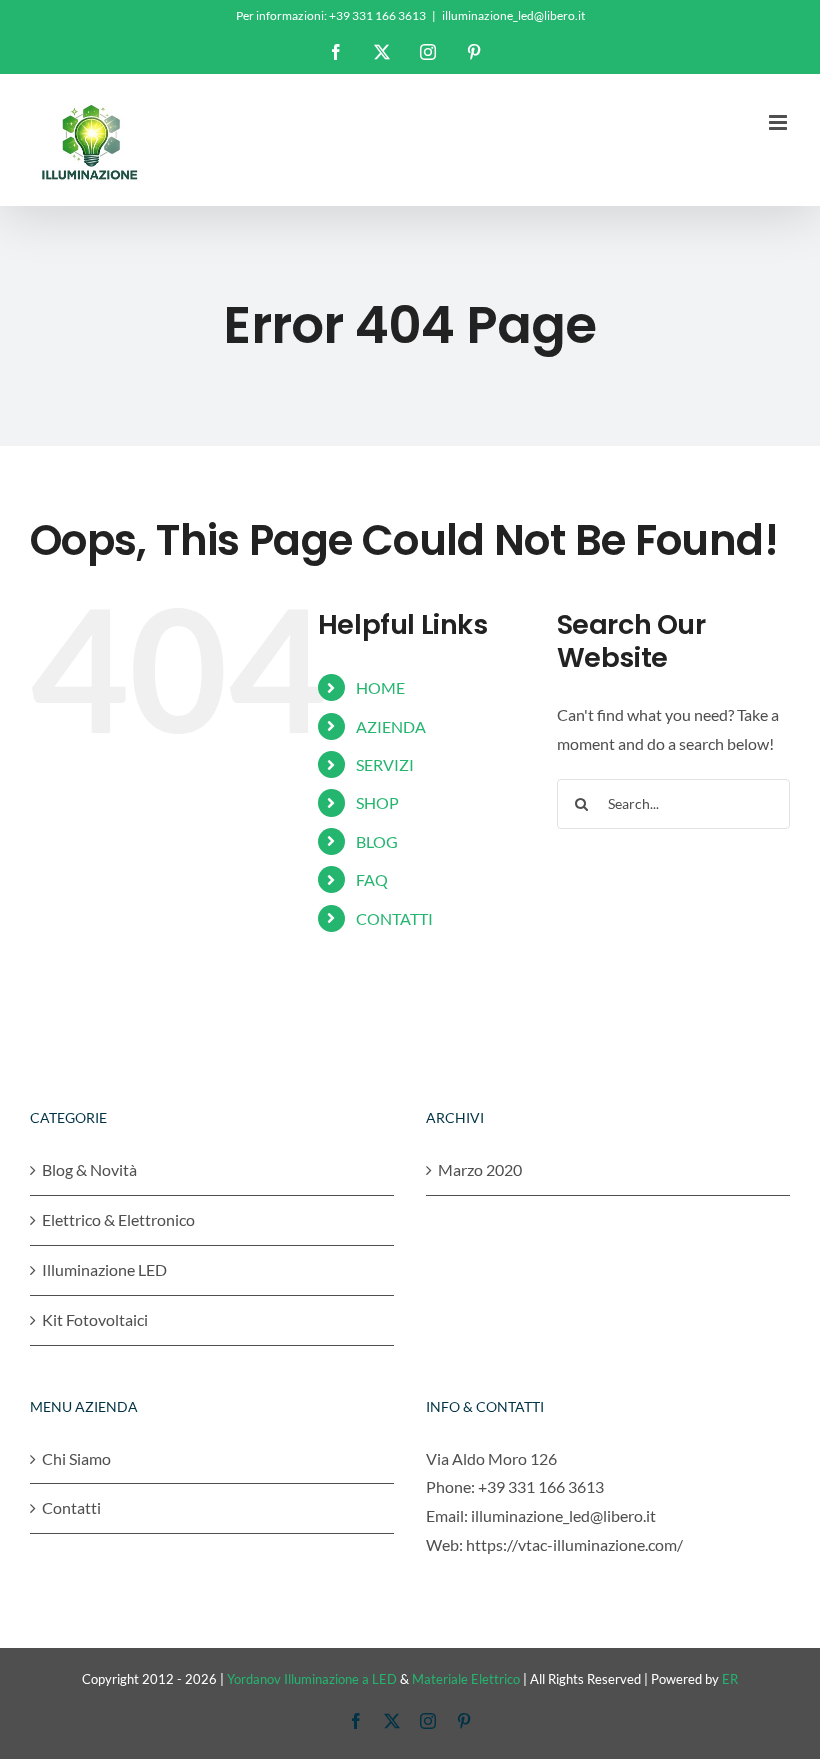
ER (730, 1679)
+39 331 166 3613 (541, 1486)
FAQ (372, 879)
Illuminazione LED (104, 1269)
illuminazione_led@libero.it (513, 15)
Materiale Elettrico (466, 1679)
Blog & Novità (89, 1169)
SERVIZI (385, 764)
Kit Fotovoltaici (95, 1319)
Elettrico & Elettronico (118, 1219)
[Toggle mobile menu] (779, 122)
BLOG (377, 841)
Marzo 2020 (480, 1169)
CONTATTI (394, 918)
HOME (380, 687)
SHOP (377, 802)
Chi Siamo (76, 1458)
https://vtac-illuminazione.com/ (574, 1544)
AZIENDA (391, 726)
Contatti (71, 1507)
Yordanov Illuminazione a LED (312, 1679)
